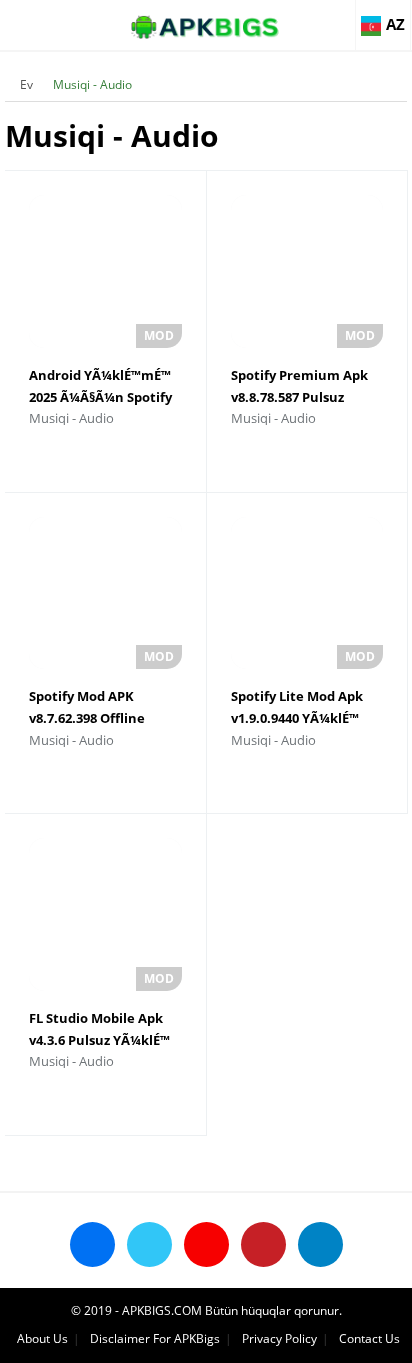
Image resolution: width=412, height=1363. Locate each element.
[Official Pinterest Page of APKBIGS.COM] (263, 1244)
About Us (42, 1338)
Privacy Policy (279, 1338)
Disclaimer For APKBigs (155, 1338)
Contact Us (369, 1338)
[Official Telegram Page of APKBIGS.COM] (320, 1244)
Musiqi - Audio (92, 84)
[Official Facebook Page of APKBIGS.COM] (92, 1244)
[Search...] (336, 16)
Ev (26, 84)
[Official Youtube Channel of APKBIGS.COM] (206, 1244)
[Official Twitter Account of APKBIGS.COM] (149, 1244)
